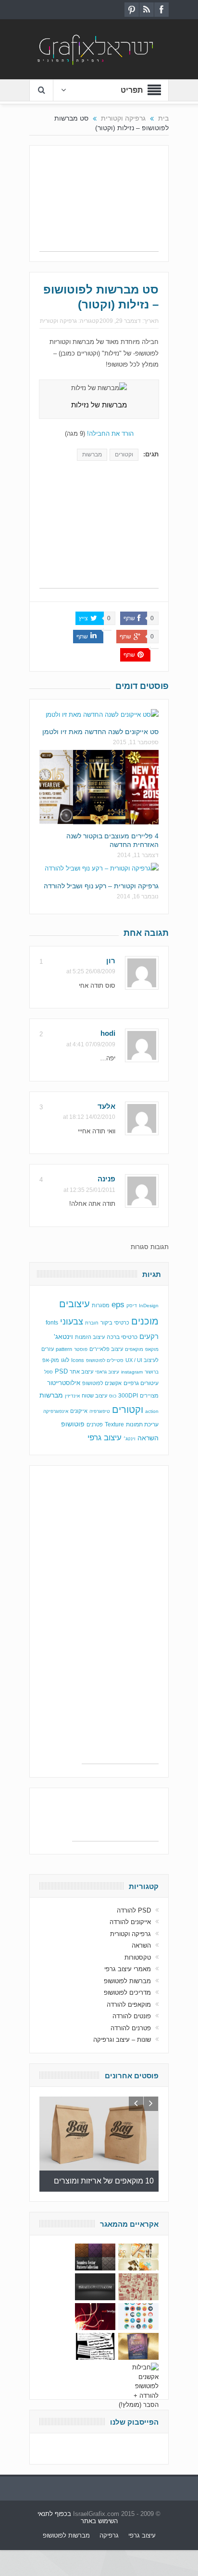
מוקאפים (134, 1349)
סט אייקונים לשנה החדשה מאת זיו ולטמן (100, 732)
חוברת (92, 1323)
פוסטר (81, 1349)
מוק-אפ (51, 1360)
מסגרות (101, 1305)
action (152, 1411)
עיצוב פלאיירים (106, 1349)
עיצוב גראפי (107, 1372)
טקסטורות (138, 1957)
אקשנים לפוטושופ (102, 1383)
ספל (49, 1372)
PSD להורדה (134, 1910)
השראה (148, 1438)
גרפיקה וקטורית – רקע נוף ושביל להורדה (101, 886)
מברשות (92, 454)
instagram (132, 1372)
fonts (52, 1323)
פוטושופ (73, 1424)
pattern (64, 1349)
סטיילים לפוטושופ (105, 1360)
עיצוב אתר (81, 1372)
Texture (114, 1424)
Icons (78, 1360)
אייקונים (79, 1411)
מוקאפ (152, 1349)
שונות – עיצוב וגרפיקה (122, 2040)
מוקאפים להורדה (129, 2005)
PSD (61, 1371)
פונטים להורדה (132, 2016)
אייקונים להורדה (130, 1922)
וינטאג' (63, 1337)
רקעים (149, 1336)
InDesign (149, 1306)
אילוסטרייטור (64, 1383)
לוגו (65, 1360)
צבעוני (72, 1322)
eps (118, 1304)
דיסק (132, 1306)
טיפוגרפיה (100, 1411)
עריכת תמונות (142, 1424)
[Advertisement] (99, 203)
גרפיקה (109, 2535)
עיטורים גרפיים (141, 1383)
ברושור (152, 1372)
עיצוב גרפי (105, 1438)
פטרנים (95, 1424)
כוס (113, 1396)
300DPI (128, 1396)
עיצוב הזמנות (90, 1337)
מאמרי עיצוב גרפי (128, 1969)
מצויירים (149, 1396)
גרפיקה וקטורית (58, 321)
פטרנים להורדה (131, 2028)
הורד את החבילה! (110, 434)
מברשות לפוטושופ (127, 1981)
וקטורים (124, 454)
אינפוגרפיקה (56, 1411)
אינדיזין (72, 1396)
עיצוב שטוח (94, 1396)
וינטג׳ (130, 1439)
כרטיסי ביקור (115, 1323)
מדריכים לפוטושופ (127, 1993)
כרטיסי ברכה (122, 1337)
